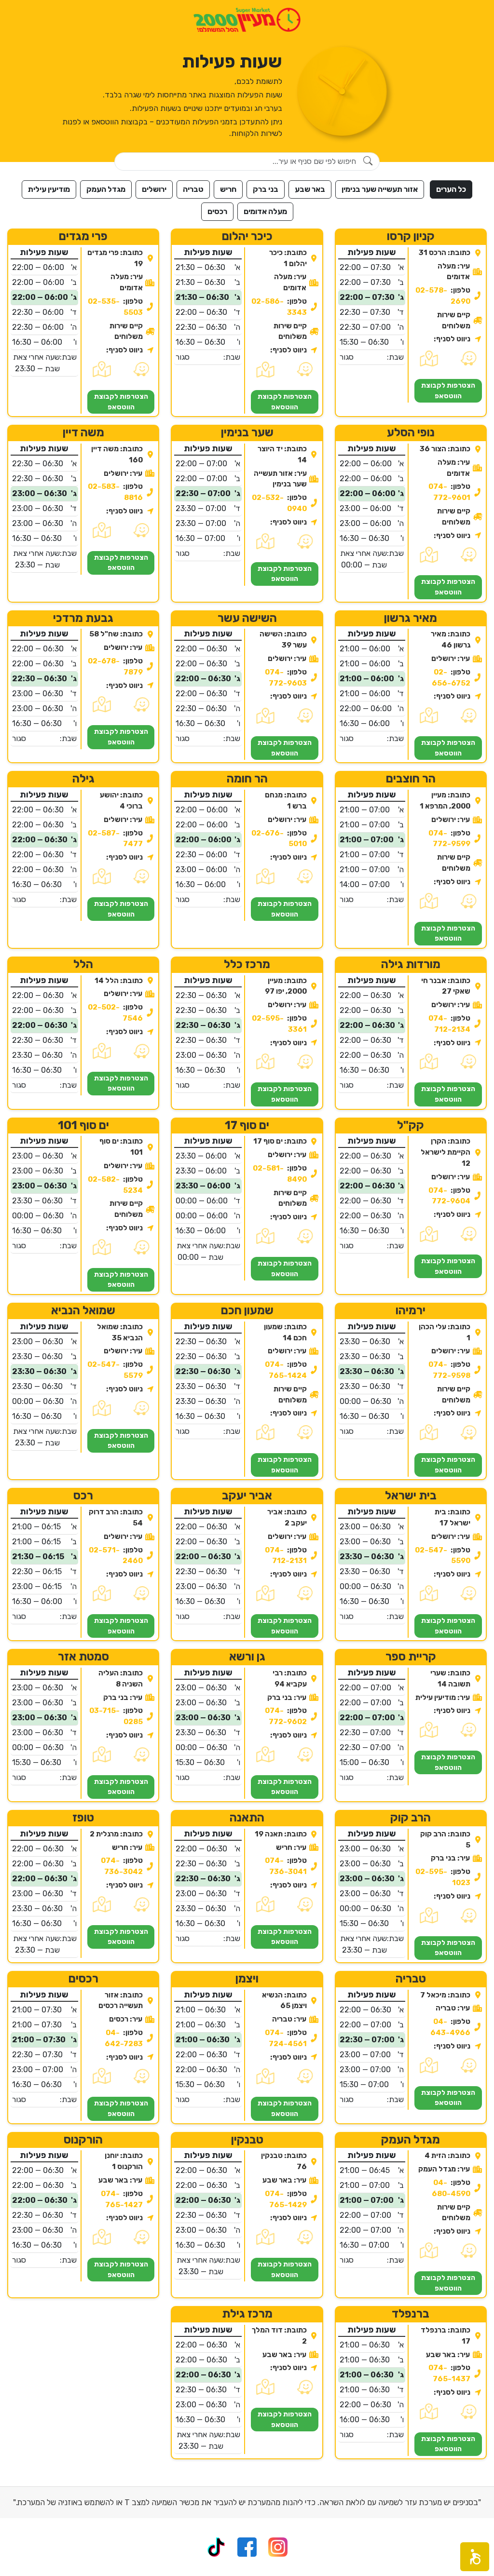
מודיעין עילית (49, 189)
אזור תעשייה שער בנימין (380, 189)
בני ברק (266, 189)
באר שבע (310, 189)
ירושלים (154, 189)
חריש (228, 189)
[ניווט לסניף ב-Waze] (468, 359)
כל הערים (451, 189)
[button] (475, 2557)
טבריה (193, 189)
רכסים (217, 211)
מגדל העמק (106, 189)
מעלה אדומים (265, 211)
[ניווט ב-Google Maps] (429, 359)
